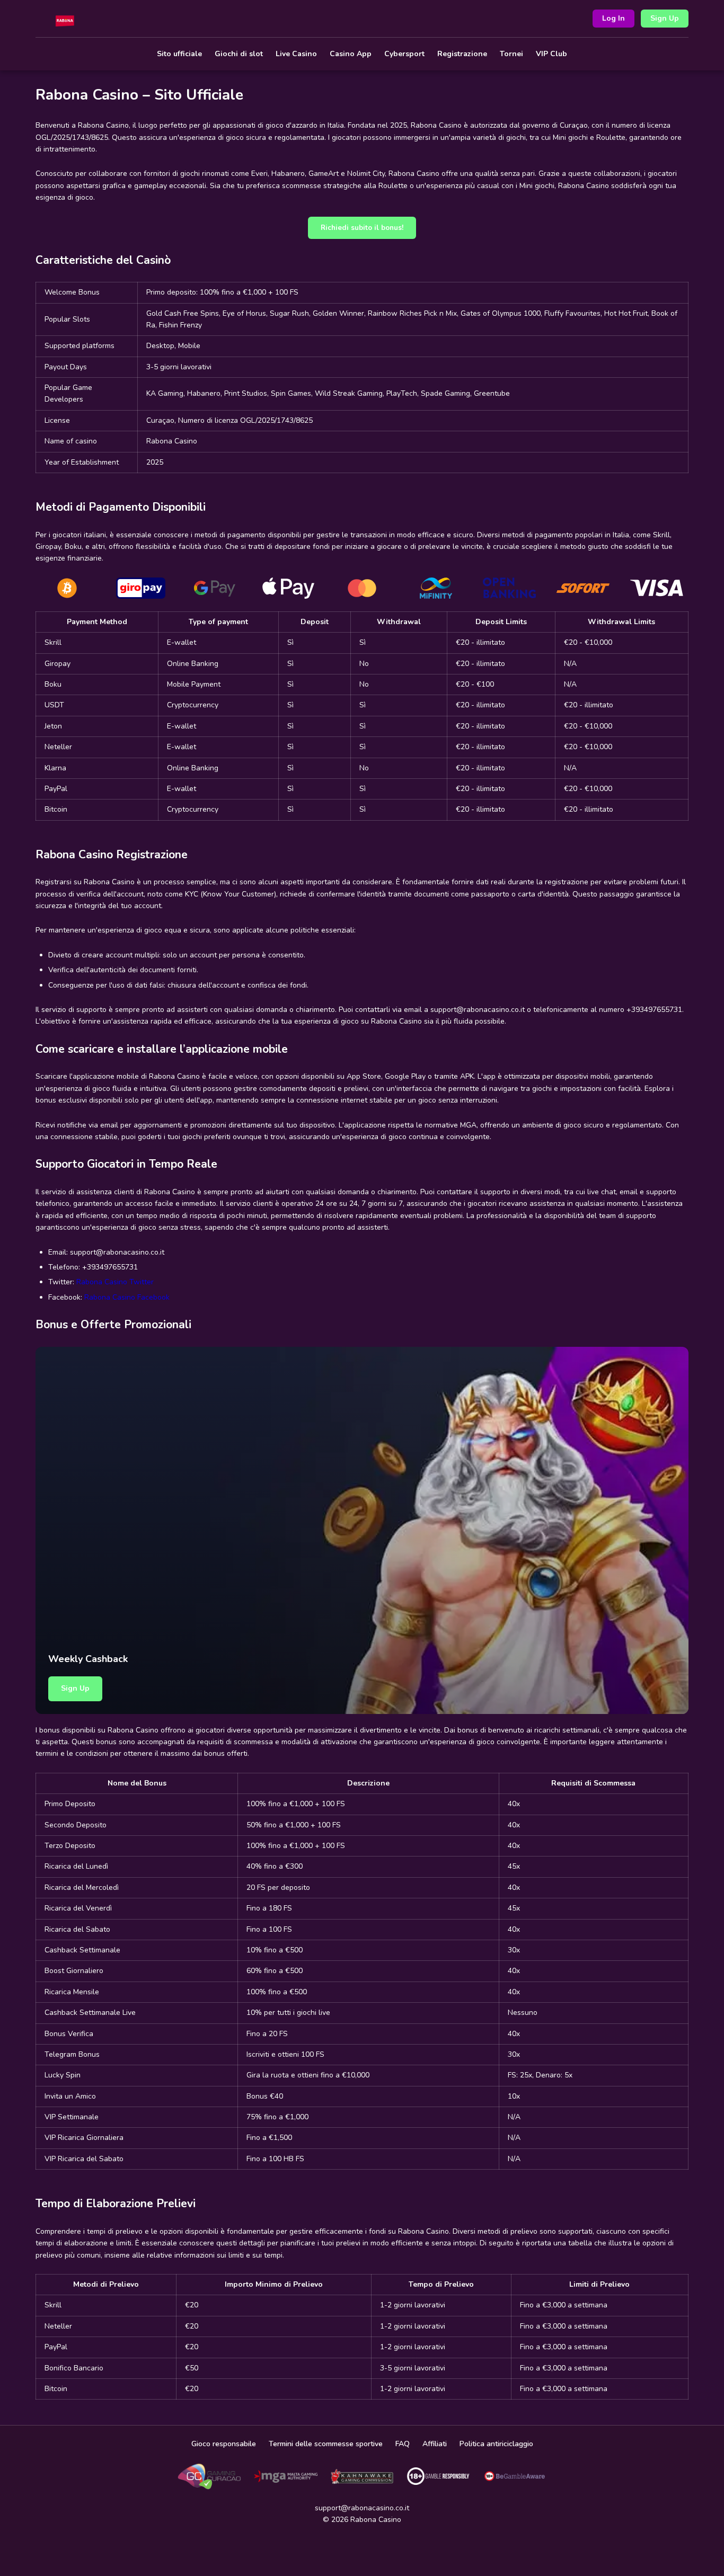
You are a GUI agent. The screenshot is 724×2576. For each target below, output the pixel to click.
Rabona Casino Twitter (115, 1282)
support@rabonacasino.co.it (362, 2508)
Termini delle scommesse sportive (326, 2444)
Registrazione (462, 54)
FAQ (403, 2444)
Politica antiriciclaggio (496, 2444)
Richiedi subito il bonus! (362, 228)
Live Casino (296, 54)
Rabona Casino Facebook (127, 1297)
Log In (613, 18)
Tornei (511, 54)
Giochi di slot (239, 54)
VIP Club (551, 54)
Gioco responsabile (224, 2444)
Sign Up (665, 18)
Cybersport (404, 54)
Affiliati (435, 2444)
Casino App (351, 54)
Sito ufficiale (179, 54)
